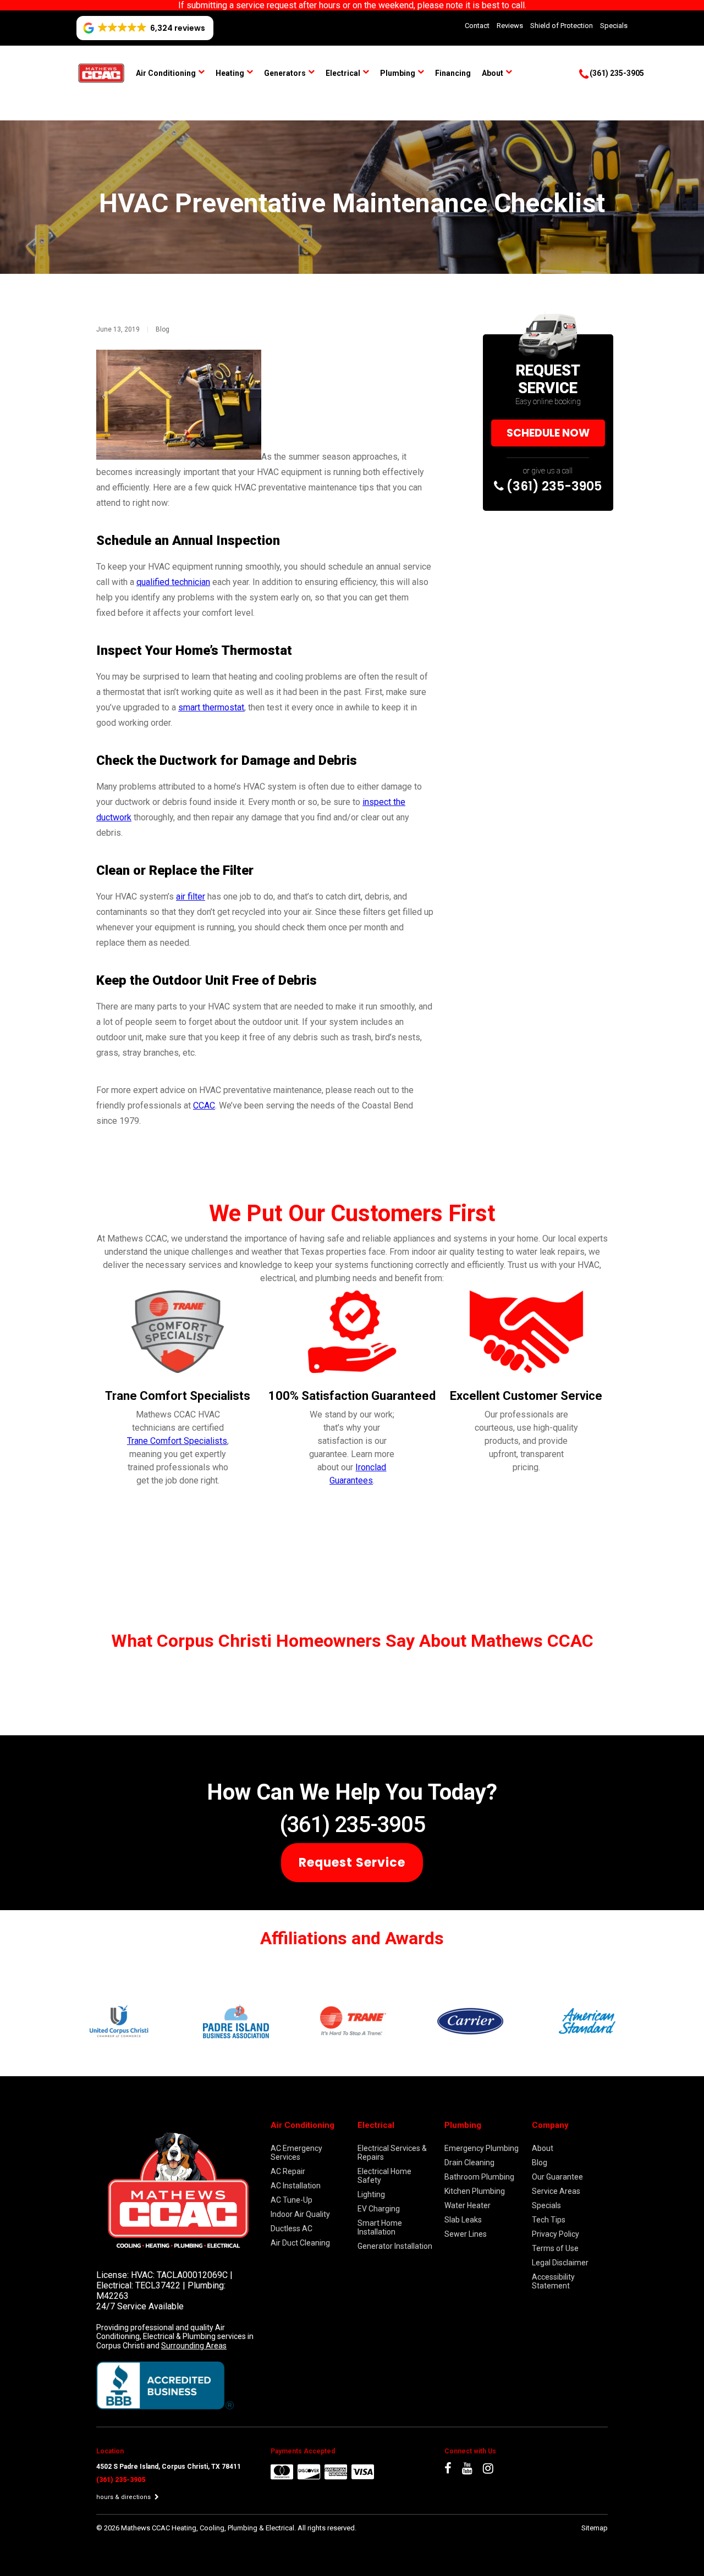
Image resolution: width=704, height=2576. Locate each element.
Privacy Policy (555, 2234)
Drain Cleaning (469, 2163)
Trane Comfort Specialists (177, 1441)
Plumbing (398, 73)
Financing (453, 73)
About (493, 73)
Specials (614, 26)
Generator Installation (395, 2246)
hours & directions (124, 2497)
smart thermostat (211, 707)
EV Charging (379, 2209)
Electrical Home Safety (384, 2176)
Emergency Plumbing (482, 2148)
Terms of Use (555, 2248)
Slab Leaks (463, 2220)
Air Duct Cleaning (300, 2243)
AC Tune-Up (291, 2200)
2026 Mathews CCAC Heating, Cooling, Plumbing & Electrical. (201, 2528)
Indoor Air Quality (300, 2214)
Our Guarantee (557, 2177)
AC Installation (296, 2186)
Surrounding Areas (194, 2346)
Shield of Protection (562, 26)
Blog (163, 329)
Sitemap (595, 2528)
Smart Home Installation (380, 2227)
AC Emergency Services (296, 2153)
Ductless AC (291, 2229)
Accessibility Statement (553, 2281)
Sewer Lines (466, 2234)
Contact (477, 26)
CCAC (204, 1105)
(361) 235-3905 (553, 486)
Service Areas (556, 2191)
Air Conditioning (166, 73)
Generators (285, 73)
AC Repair (288, 2171)
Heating (230, 73)
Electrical (343, 73)
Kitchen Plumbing (475, 2191)
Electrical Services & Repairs (392, 2153)
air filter (191, 897)
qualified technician (173, 582)
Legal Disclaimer (560, 2263)
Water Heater (468, 2205)
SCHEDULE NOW (548, 433)
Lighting (371, 2194)
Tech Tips (549, 2220)
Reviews (510, 26)
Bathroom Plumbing (479, 2177)
